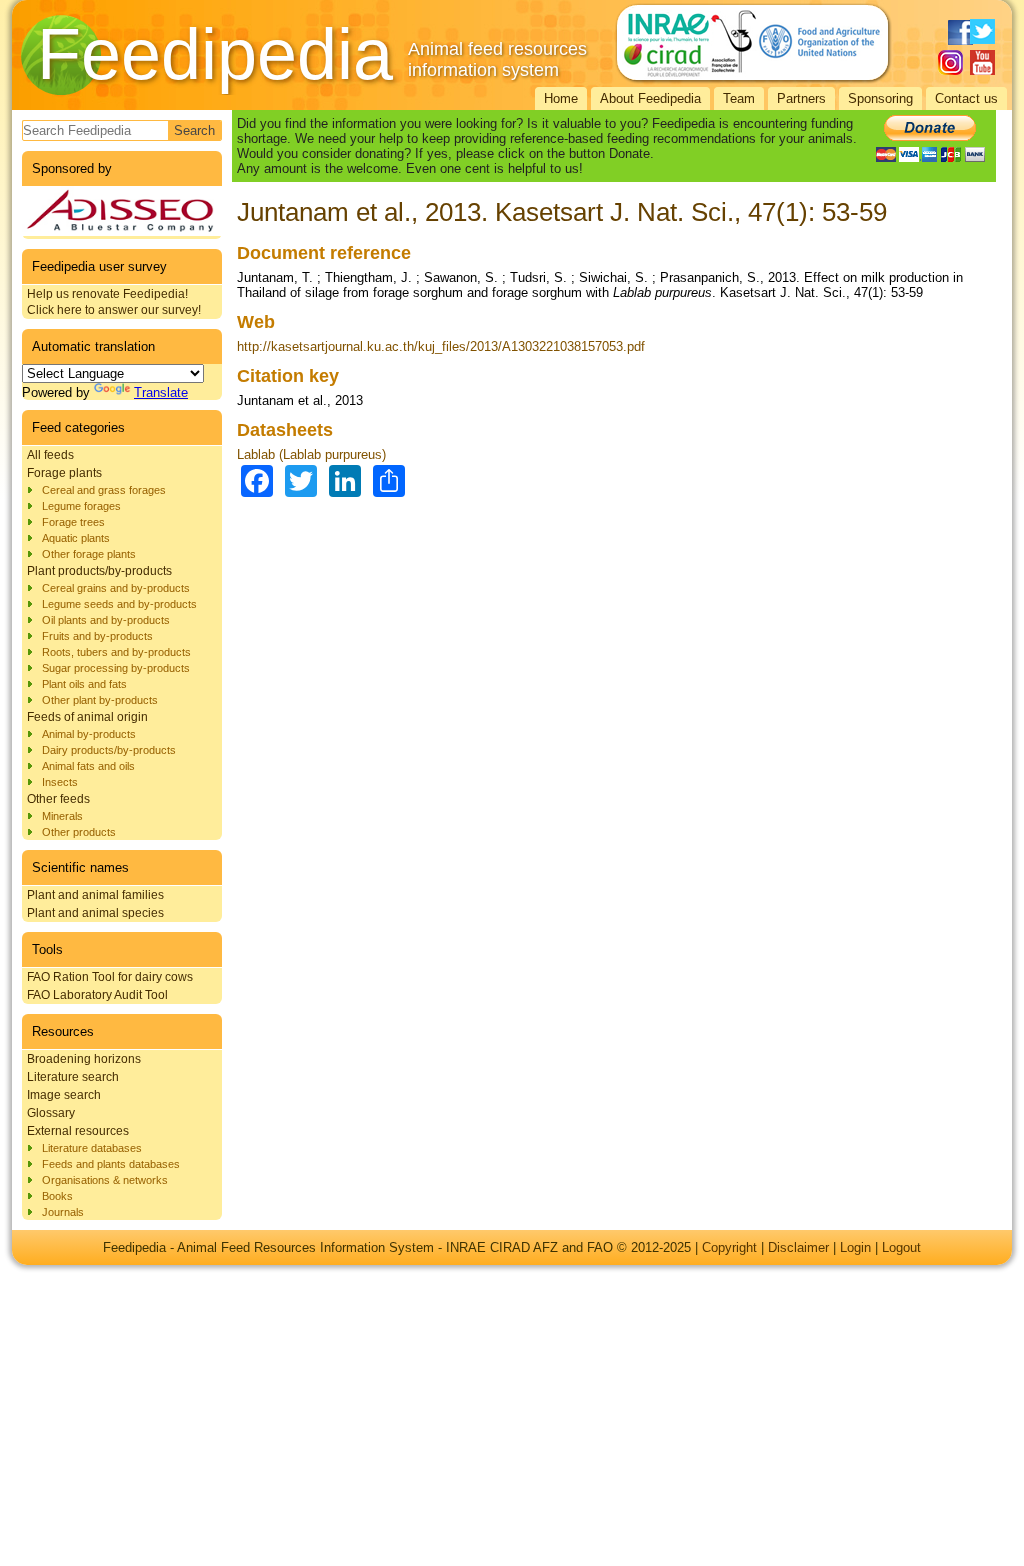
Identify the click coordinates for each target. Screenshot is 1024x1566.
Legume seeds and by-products (119, 604)
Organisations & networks (105, 1180)
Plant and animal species (95, 913)
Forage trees (73, 522)
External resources (78, 1131)
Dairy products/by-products (109, 750)
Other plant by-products (100, 700)
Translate (161, 392)
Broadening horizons (84, 1059)
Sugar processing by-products (116, 668)
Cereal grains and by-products (116, 588)
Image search (64, 1095)
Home (561, 98)
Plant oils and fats (84, 684)
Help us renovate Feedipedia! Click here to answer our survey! (114, 302)
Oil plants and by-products (106, 620)
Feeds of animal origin (87, 717)
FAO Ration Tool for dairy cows (110, 977)
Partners (801, 98)
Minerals (62, 816)
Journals (63, 1212)
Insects (60, 782)
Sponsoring (880, 98)
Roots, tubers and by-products (116, 652)
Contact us (966, 98)
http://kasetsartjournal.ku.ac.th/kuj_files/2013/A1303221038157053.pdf (441, 346)
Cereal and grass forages (104, 490)
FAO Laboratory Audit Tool (97, 995)
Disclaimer (798, 1247)
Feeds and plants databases (111, 1164)
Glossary (51, 1113)
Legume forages (81, 506)
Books (57, 1196)
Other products (79, 832)
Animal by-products (89, 734)
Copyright (729, 1247)
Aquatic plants (76, 538)
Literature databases (92, 1148)
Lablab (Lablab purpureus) (311, 454)
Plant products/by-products (99, 571)
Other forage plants (89, 554)
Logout (901, 1247)
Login (855, 1247)
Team (739, 98)
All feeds (50, 455)
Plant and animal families (95, 895)
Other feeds (58, 799)
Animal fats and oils (88, 766)
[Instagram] (950, 62)
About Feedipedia (650, 98)
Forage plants (64, 473)
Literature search (73, 1077)
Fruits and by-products (97, 636)
